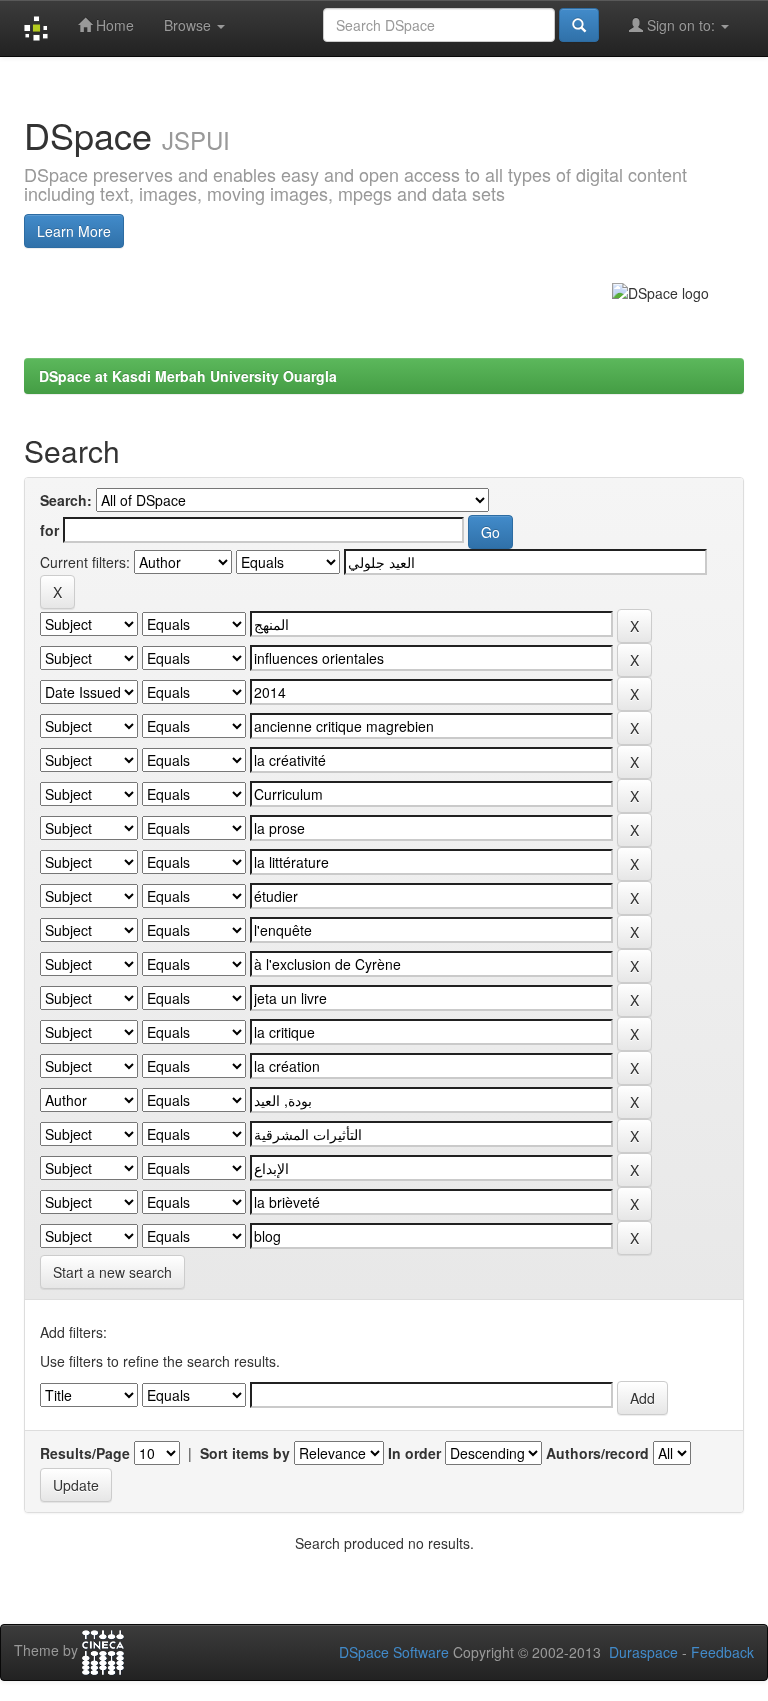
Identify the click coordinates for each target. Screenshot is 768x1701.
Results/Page (85, 1453)
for (49, 530)
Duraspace (643, 1652)
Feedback (722, 1652)
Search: (66, 500)
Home (113, 25)
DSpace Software (394, 1652)
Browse (189, 25)
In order (414, 1453)
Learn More (74, 231)
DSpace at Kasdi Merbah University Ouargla (188, 376)
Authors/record (597, 1453)
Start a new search (112, 1272)
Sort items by (245, 1453)
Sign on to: (681, 25)
